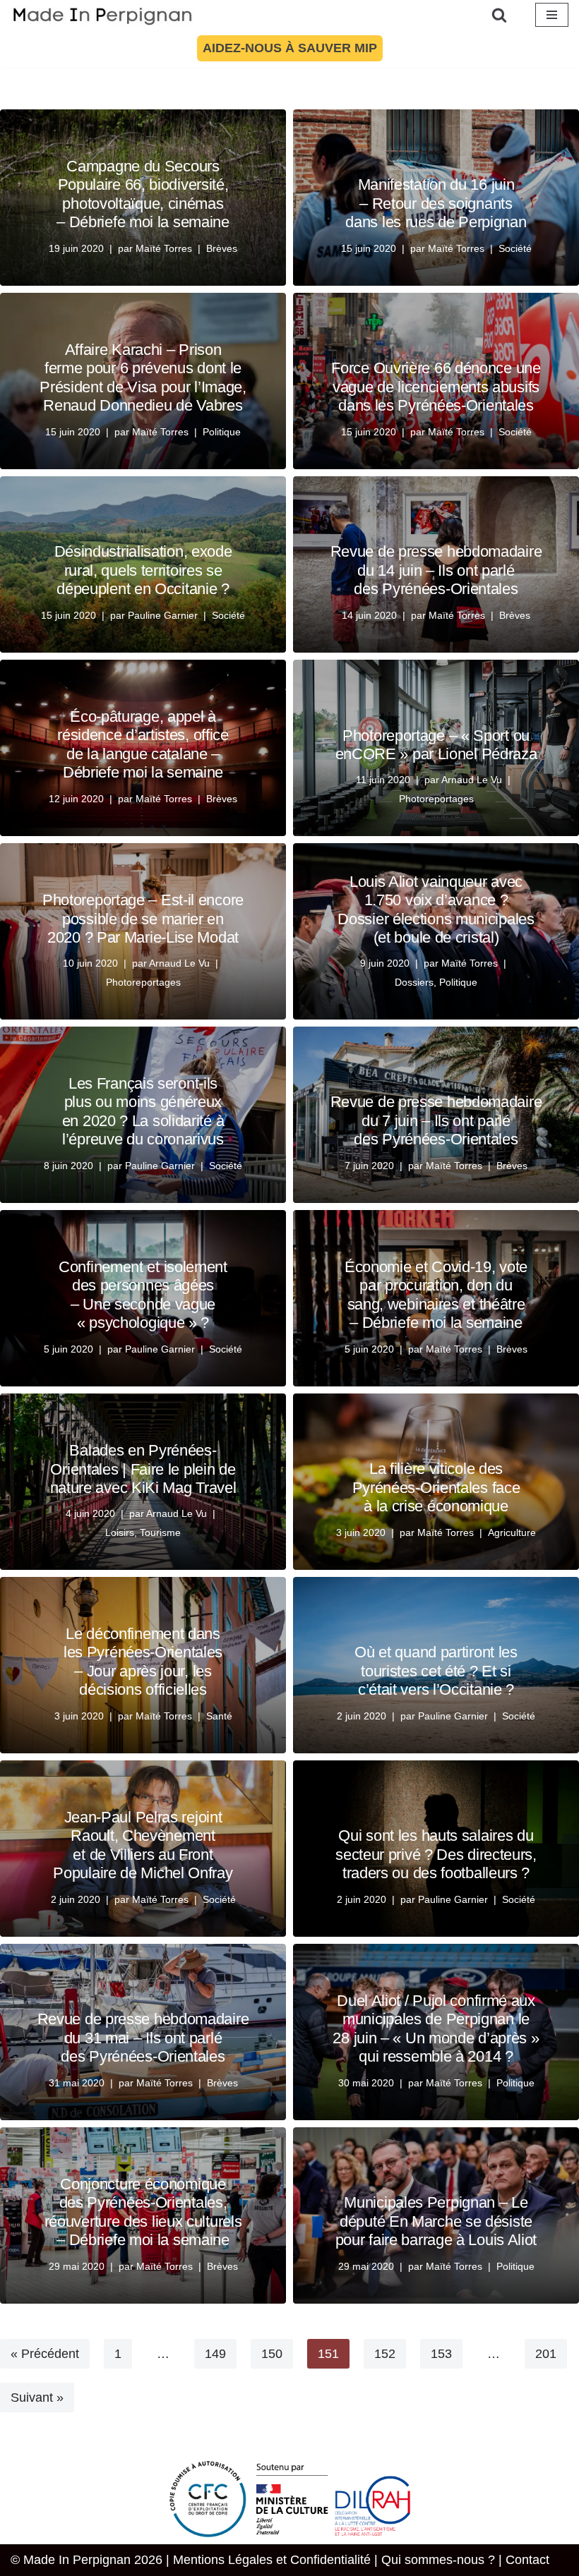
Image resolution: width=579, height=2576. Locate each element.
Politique (222, 432)
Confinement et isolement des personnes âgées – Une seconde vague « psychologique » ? (143, 1295)
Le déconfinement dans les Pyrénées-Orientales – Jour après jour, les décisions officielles (143, 1662)
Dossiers (414, 982)
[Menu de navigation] (552, 15)
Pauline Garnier (163, 615)
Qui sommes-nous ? (438, 2560)
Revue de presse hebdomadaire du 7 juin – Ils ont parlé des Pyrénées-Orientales (436, 1120)
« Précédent (45, 2354)
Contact (527, 2560)
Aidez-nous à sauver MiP (290, 48)
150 (272, 2354)
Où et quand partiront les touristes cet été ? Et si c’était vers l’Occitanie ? (436, 1671)
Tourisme (160, 1532)
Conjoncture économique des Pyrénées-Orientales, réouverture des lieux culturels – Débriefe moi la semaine (143, 2212)
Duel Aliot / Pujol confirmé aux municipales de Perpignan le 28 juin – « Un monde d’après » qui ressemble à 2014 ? (436, 2028)
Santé (219, 1716)
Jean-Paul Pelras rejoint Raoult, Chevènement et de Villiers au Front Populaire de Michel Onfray (143, 1845)
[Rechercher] (499, 15)
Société (515, 248)
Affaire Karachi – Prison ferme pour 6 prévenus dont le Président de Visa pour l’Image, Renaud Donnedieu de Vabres (143, 377)
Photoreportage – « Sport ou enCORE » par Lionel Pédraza (436, 745)
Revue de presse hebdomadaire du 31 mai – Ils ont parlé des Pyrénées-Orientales (143, 2038)
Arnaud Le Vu (472, 780)
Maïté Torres (164, 248)
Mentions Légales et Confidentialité (272, 2560)
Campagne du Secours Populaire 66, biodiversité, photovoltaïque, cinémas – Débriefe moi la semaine (143, 194)
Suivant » (37, 2397)
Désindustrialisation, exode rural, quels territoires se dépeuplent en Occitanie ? (143, 570)
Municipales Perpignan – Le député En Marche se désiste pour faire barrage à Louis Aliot (436, 2221)
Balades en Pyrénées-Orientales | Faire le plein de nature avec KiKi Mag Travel (143, 1469)
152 (385, 2354)
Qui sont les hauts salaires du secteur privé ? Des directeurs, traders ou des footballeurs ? (436, 1854)
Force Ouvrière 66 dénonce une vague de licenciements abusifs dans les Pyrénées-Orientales (436, 387)
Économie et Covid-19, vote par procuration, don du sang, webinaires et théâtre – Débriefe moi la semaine (436, 1295)
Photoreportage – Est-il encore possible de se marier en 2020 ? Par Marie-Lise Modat (143, 919)
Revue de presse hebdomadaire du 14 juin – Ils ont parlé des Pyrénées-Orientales (436, 570)
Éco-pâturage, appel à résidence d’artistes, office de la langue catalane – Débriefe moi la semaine (143, 744)
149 (215, 2354)
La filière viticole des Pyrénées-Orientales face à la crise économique (436, 1487)
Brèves (222, 248)
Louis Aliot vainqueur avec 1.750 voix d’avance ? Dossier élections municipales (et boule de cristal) (436, 909)
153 (441, 2354)
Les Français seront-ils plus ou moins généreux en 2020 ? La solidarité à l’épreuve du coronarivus (143, 1111)
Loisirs (120, 1532)
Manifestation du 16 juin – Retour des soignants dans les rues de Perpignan (436, 203)
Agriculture (512, 1532)
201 (546, 2354)
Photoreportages (436, 799)
